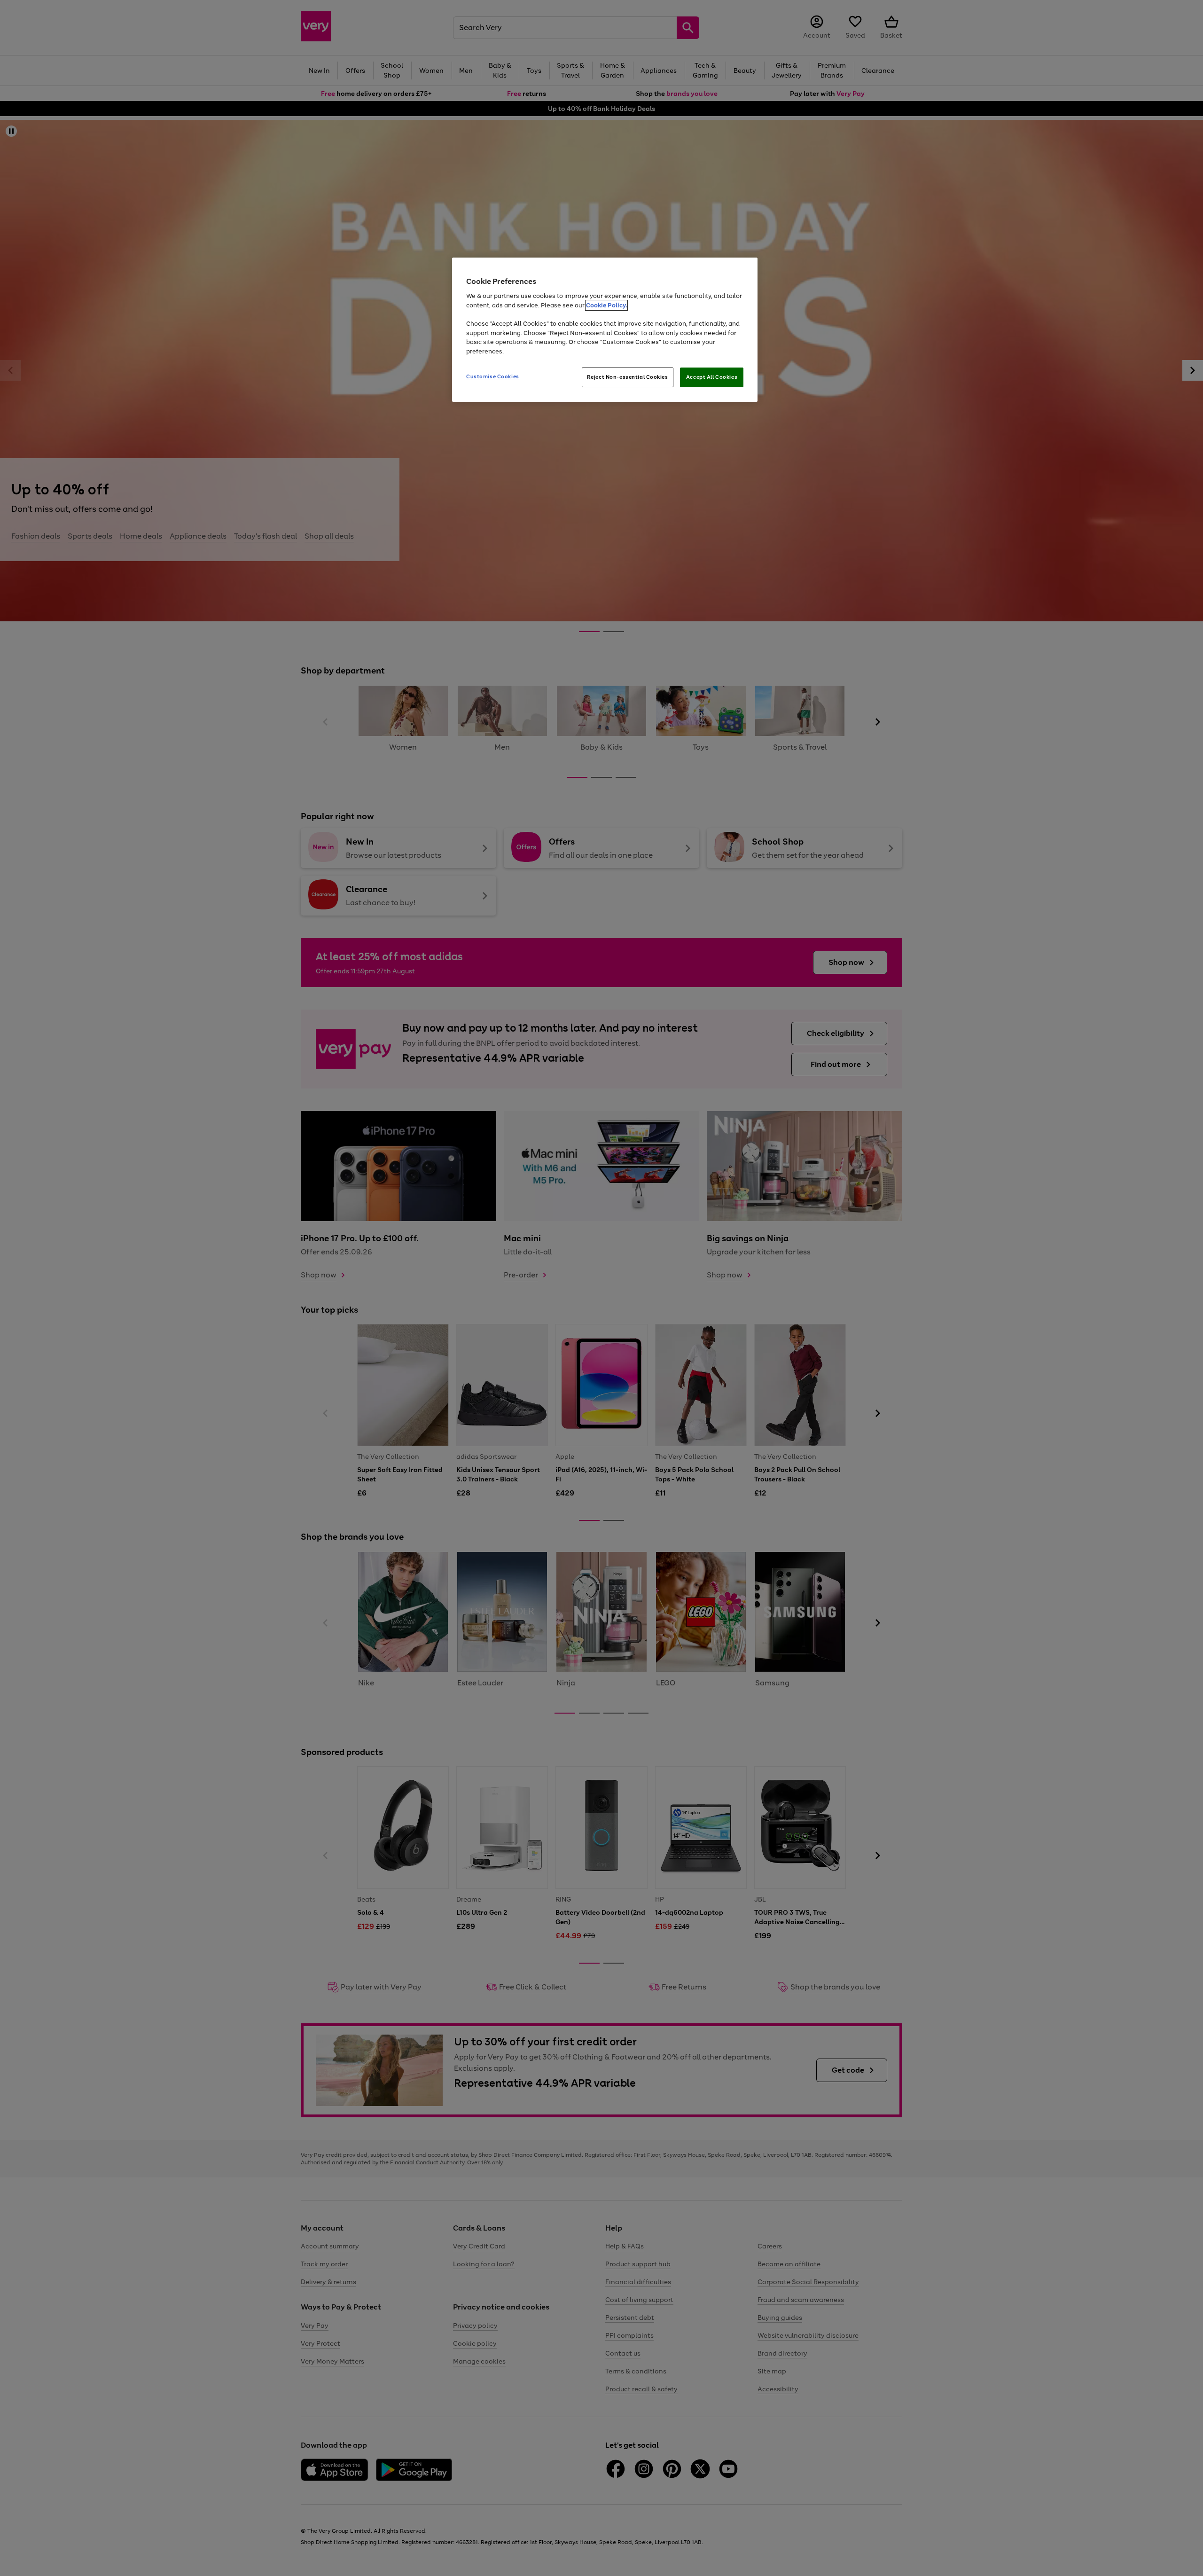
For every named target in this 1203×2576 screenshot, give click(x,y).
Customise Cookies (493, 376)
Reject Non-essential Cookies (628, 377)
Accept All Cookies (712, 377)
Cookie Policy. (606, 305)
